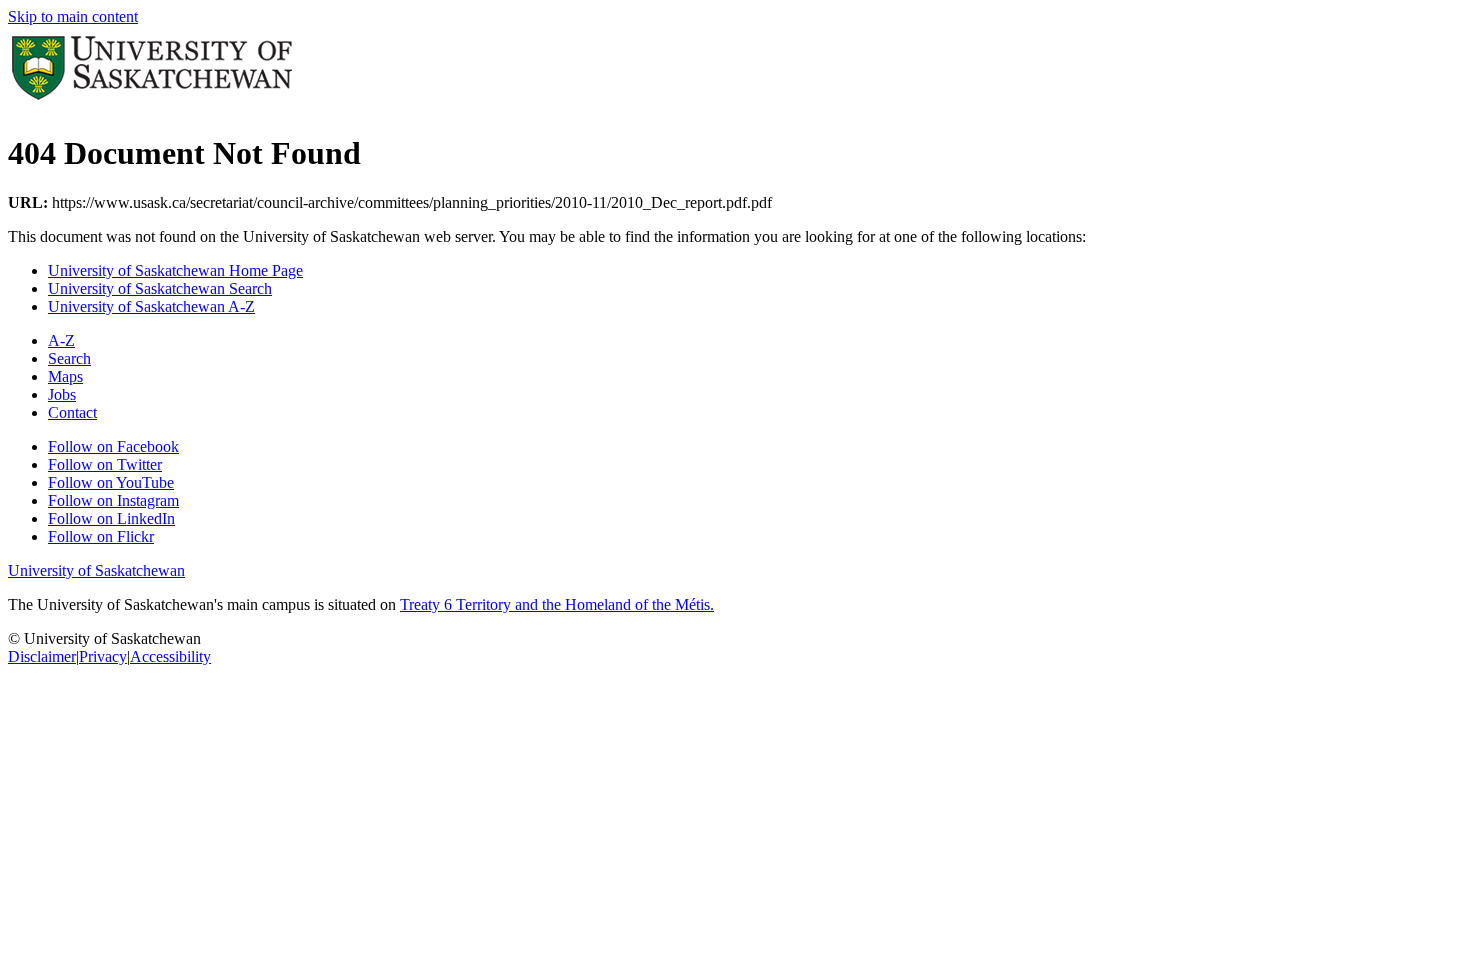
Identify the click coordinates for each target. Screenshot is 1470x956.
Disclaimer (42, 656)
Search (69, 358)
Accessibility (170, 656)
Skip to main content (73, 16)
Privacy (103, 656)
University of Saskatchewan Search (160, 288)
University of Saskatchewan (96, 570)
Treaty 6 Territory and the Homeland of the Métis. (557, 604)
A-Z (61, 340)
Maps (65, 376)
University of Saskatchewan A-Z (151, 306)
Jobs (62, 394)
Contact (72, 412)
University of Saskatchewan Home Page (175, 270)
